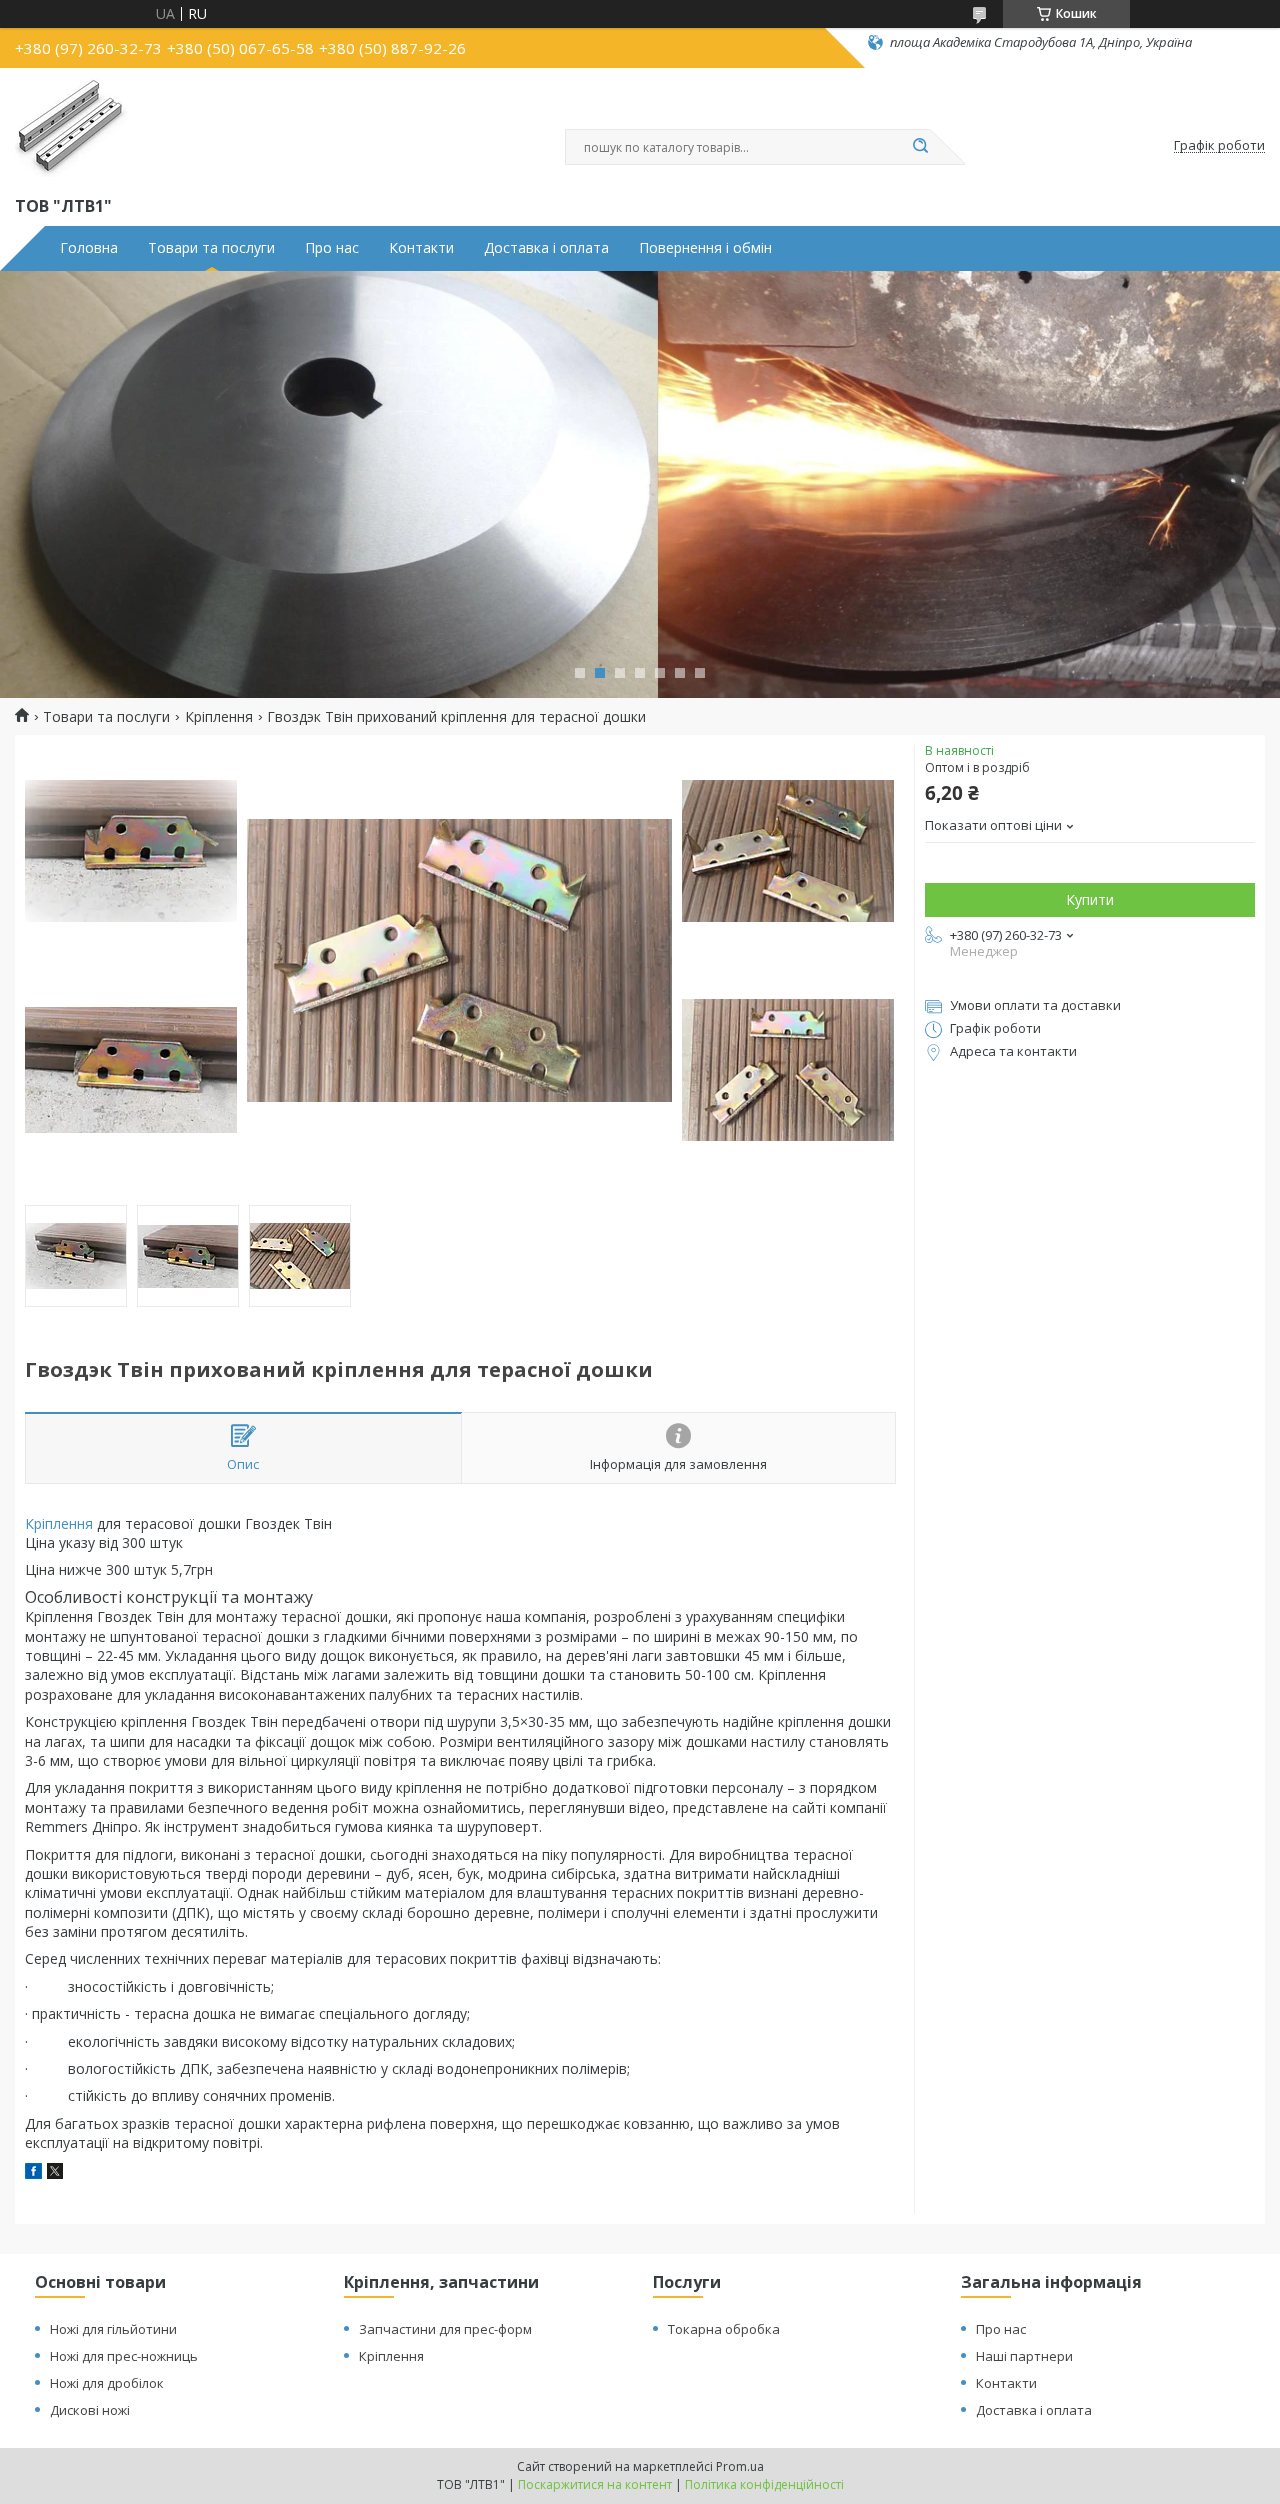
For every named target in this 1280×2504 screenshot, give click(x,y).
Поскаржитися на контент (595, 2484)
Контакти (421, 248)
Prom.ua (740, 2466)
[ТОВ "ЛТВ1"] (71, 128)
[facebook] (33, 2173)
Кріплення (219, 717)
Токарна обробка (724, 2329)
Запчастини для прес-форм (445, 2329)
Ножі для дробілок (107, 2383)
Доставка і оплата (546, 248)
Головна (89, 248)
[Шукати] (920, 147)
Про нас (332, 248)
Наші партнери (1024, 2356)
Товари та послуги (211, 248)
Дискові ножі (90, 2410)
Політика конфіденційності (764, 2484)
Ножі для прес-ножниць (124, 2356)
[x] (55, 2173)
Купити (1090, 899)
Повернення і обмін (705, 248)
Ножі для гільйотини (113, 2329)
